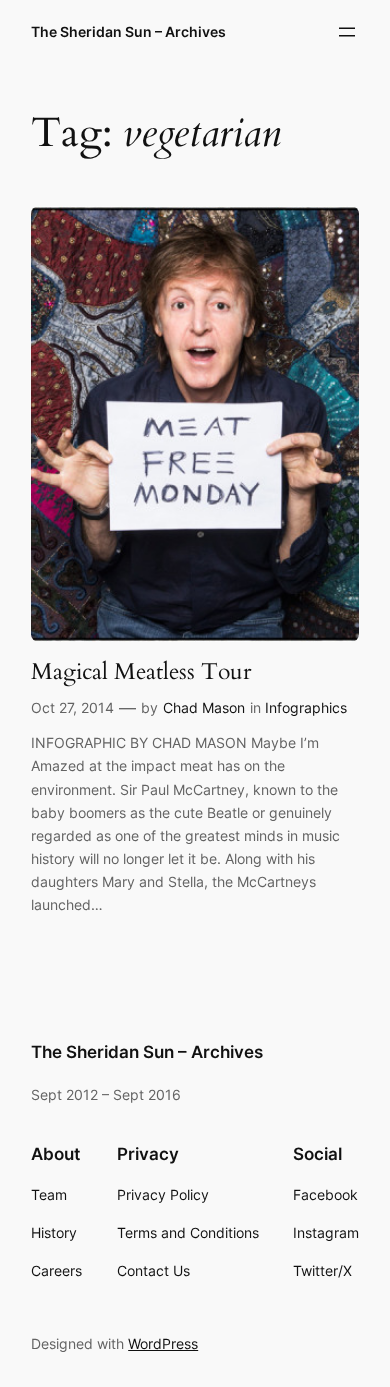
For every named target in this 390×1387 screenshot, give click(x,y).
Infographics (306, 707)
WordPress (163, 1343)
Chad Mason (204, 707)
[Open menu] (347, 32)
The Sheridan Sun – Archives (128, 31)
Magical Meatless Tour (141, 671)
